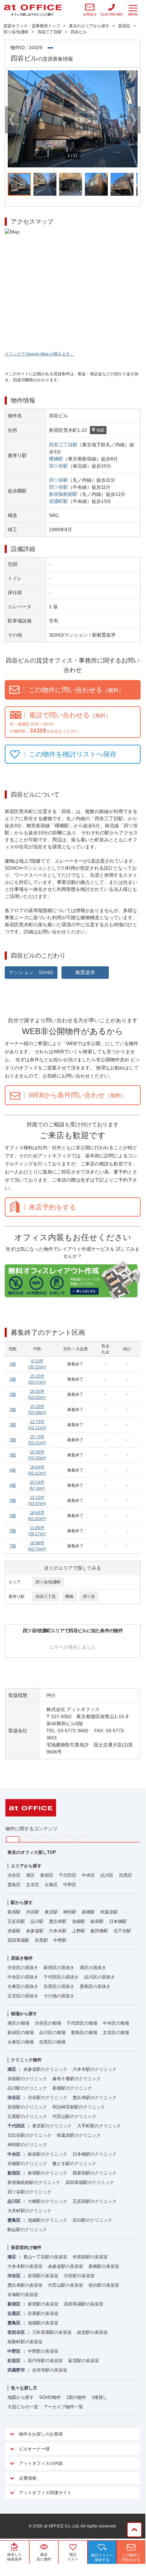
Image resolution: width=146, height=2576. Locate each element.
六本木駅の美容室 (25, 2266)
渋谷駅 (33, 1912)
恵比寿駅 (58, 1921)
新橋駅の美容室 (104, 2266)
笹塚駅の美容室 (23, 2295)
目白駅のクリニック (92, 2220)
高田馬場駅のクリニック (90, 2182)
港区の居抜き (93, 1968)
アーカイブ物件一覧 (63, 2407)
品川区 (107, 1875)
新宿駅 (14, 1912)
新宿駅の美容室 (43, 2304)
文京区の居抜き (23, 1996)
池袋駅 (79, 1921)
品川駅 (37, 1921)
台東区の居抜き (23, 1986)
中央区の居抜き (23, 1977)
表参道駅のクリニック (45, 2069)
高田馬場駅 (18, 1940)
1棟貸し (99, 2397)
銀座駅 (97, 1921)
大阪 (85, 1839)
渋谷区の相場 (48, 2023)
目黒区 (126, 1875)
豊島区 (14, 1885)
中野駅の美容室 (43, 2351)
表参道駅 (35, 1931)
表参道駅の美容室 (66, 2266)
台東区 (51, 1885)
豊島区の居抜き (95, 1986)
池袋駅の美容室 (43, 2323)
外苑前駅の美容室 (90, 2257)
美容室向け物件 (26, 2247)
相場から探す (24, 2014)
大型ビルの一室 (23, 2407)
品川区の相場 (52, 2033)
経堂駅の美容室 (92, 2332)
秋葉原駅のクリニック (79, 2135)
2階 (13, 1379)
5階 (13, 1516)
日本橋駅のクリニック (95, 2154)
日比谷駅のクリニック (29, 2135)
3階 (13, 1410)
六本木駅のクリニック (95, 2069)
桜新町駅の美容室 (25, 2342)
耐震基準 (85, 972)
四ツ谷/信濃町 (48, 1582)
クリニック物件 (26, 2060)
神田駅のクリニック (27, 2145)
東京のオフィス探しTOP (32, 1852)
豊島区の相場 (84, 2033)
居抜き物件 (22, 1958)
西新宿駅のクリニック (95, 2173)
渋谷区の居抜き (23, 1968)
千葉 (56, 1839)
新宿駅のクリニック (47, 2173)
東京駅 (51, 1912)
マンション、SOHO (31, 972)
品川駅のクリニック (27, 2088)
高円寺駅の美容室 (45, 2361)
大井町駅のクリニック (29, 2211)
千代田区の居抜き (61, 1977)
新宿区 (47, 1875)
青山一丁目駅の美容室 (45, 2257)
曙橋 (69, 1597)
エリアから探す (26, 1866)
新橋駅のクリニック (72, 2088)
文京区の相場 (116, 2033)
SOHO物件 (50, 2397)
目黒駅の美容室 (43, 2313)
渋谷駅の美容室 (79, 2276)
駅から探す (22, 1903)
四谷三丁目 (46, 1597)
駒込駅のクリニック (27, 2230)
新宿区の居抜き (59, 1968)
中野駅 (60, 1940)
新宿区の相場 (21, 2033)
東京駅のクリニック (52, 2126)
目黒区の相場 (52, 2042)
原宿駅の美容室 (43, 2276)
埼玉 (42, 1839)
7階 (13, 1546)
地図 (100, 430)
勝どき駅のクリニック (74, 2164)
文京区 (33, 1885)
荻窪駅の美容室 (84, 2361)
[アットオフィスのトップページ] (33, 10)
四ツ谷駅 (58, 466)
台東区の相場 (21, 2042)
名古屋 (71, 1839)
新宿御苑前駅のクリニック (34, 2182)
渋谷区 (14, 1875)
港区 (30, 1875)
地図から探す (21, 2397)
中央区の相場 (116, 2023)
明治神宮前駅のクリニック (79, 2107)
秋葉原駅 (109, 1912)
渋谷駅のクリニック (47, 2098)
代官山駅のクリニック (74, 2116)
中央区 (88, 1875)
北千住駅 (122, 1931)
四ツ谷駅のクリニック (29, 2192)
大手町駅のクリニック (99, 2126)
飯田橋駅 (99, 1931)
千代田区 (68, 1875)
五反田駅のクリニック (95, 2201)
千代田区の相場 (82, 2023)
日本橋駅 (118, 1921)
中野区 (70, 1885)
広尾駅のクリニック (27, 2116)
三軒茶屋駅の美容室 (52, 2332)
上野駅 (79, 1931)
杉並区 (14, 2361)
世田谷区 (16, 2332)
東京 (13, 1839)
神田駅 (70, 1912)
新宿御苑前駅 (63, 494)
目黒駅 (41, 1940)
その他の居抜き (59, 1996)
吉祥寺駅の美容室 (50, 2370)
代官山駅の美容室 (66, 2285)
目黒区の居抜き (59, 1986)
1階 (13, 1364)
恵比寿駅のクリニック (95, 2098)
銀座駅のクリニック (47, 2154)
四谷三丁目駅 (63, 445)
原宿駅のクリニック (27, 2107)
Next (133, 120)
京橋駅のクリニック (27, 2164)
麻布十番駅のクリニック (77, 2079)
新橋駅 (88, 1912)
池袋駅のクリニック (47, 2220)
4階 (13, 1470)
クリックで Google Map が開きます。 (39, 354)
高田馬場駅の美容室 (84, 2304)
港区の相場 (18, 2023)
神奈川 (27, 1839)
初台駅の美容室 (104, 2285)
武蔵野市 (16, 2370)
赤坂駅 (14, 1931)
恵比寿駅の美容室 (25, 2285)
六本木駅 (58, 1931)
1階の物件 (76, 2397)
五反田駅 (16, 1921)
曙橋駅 (56, 459)
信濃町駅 (58, 501)
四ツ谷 (89, 1597)
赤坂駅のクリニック (27, 2079)
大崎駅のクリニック (47, 2201)
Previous (12, 120)
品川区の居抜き (100, 1977)
